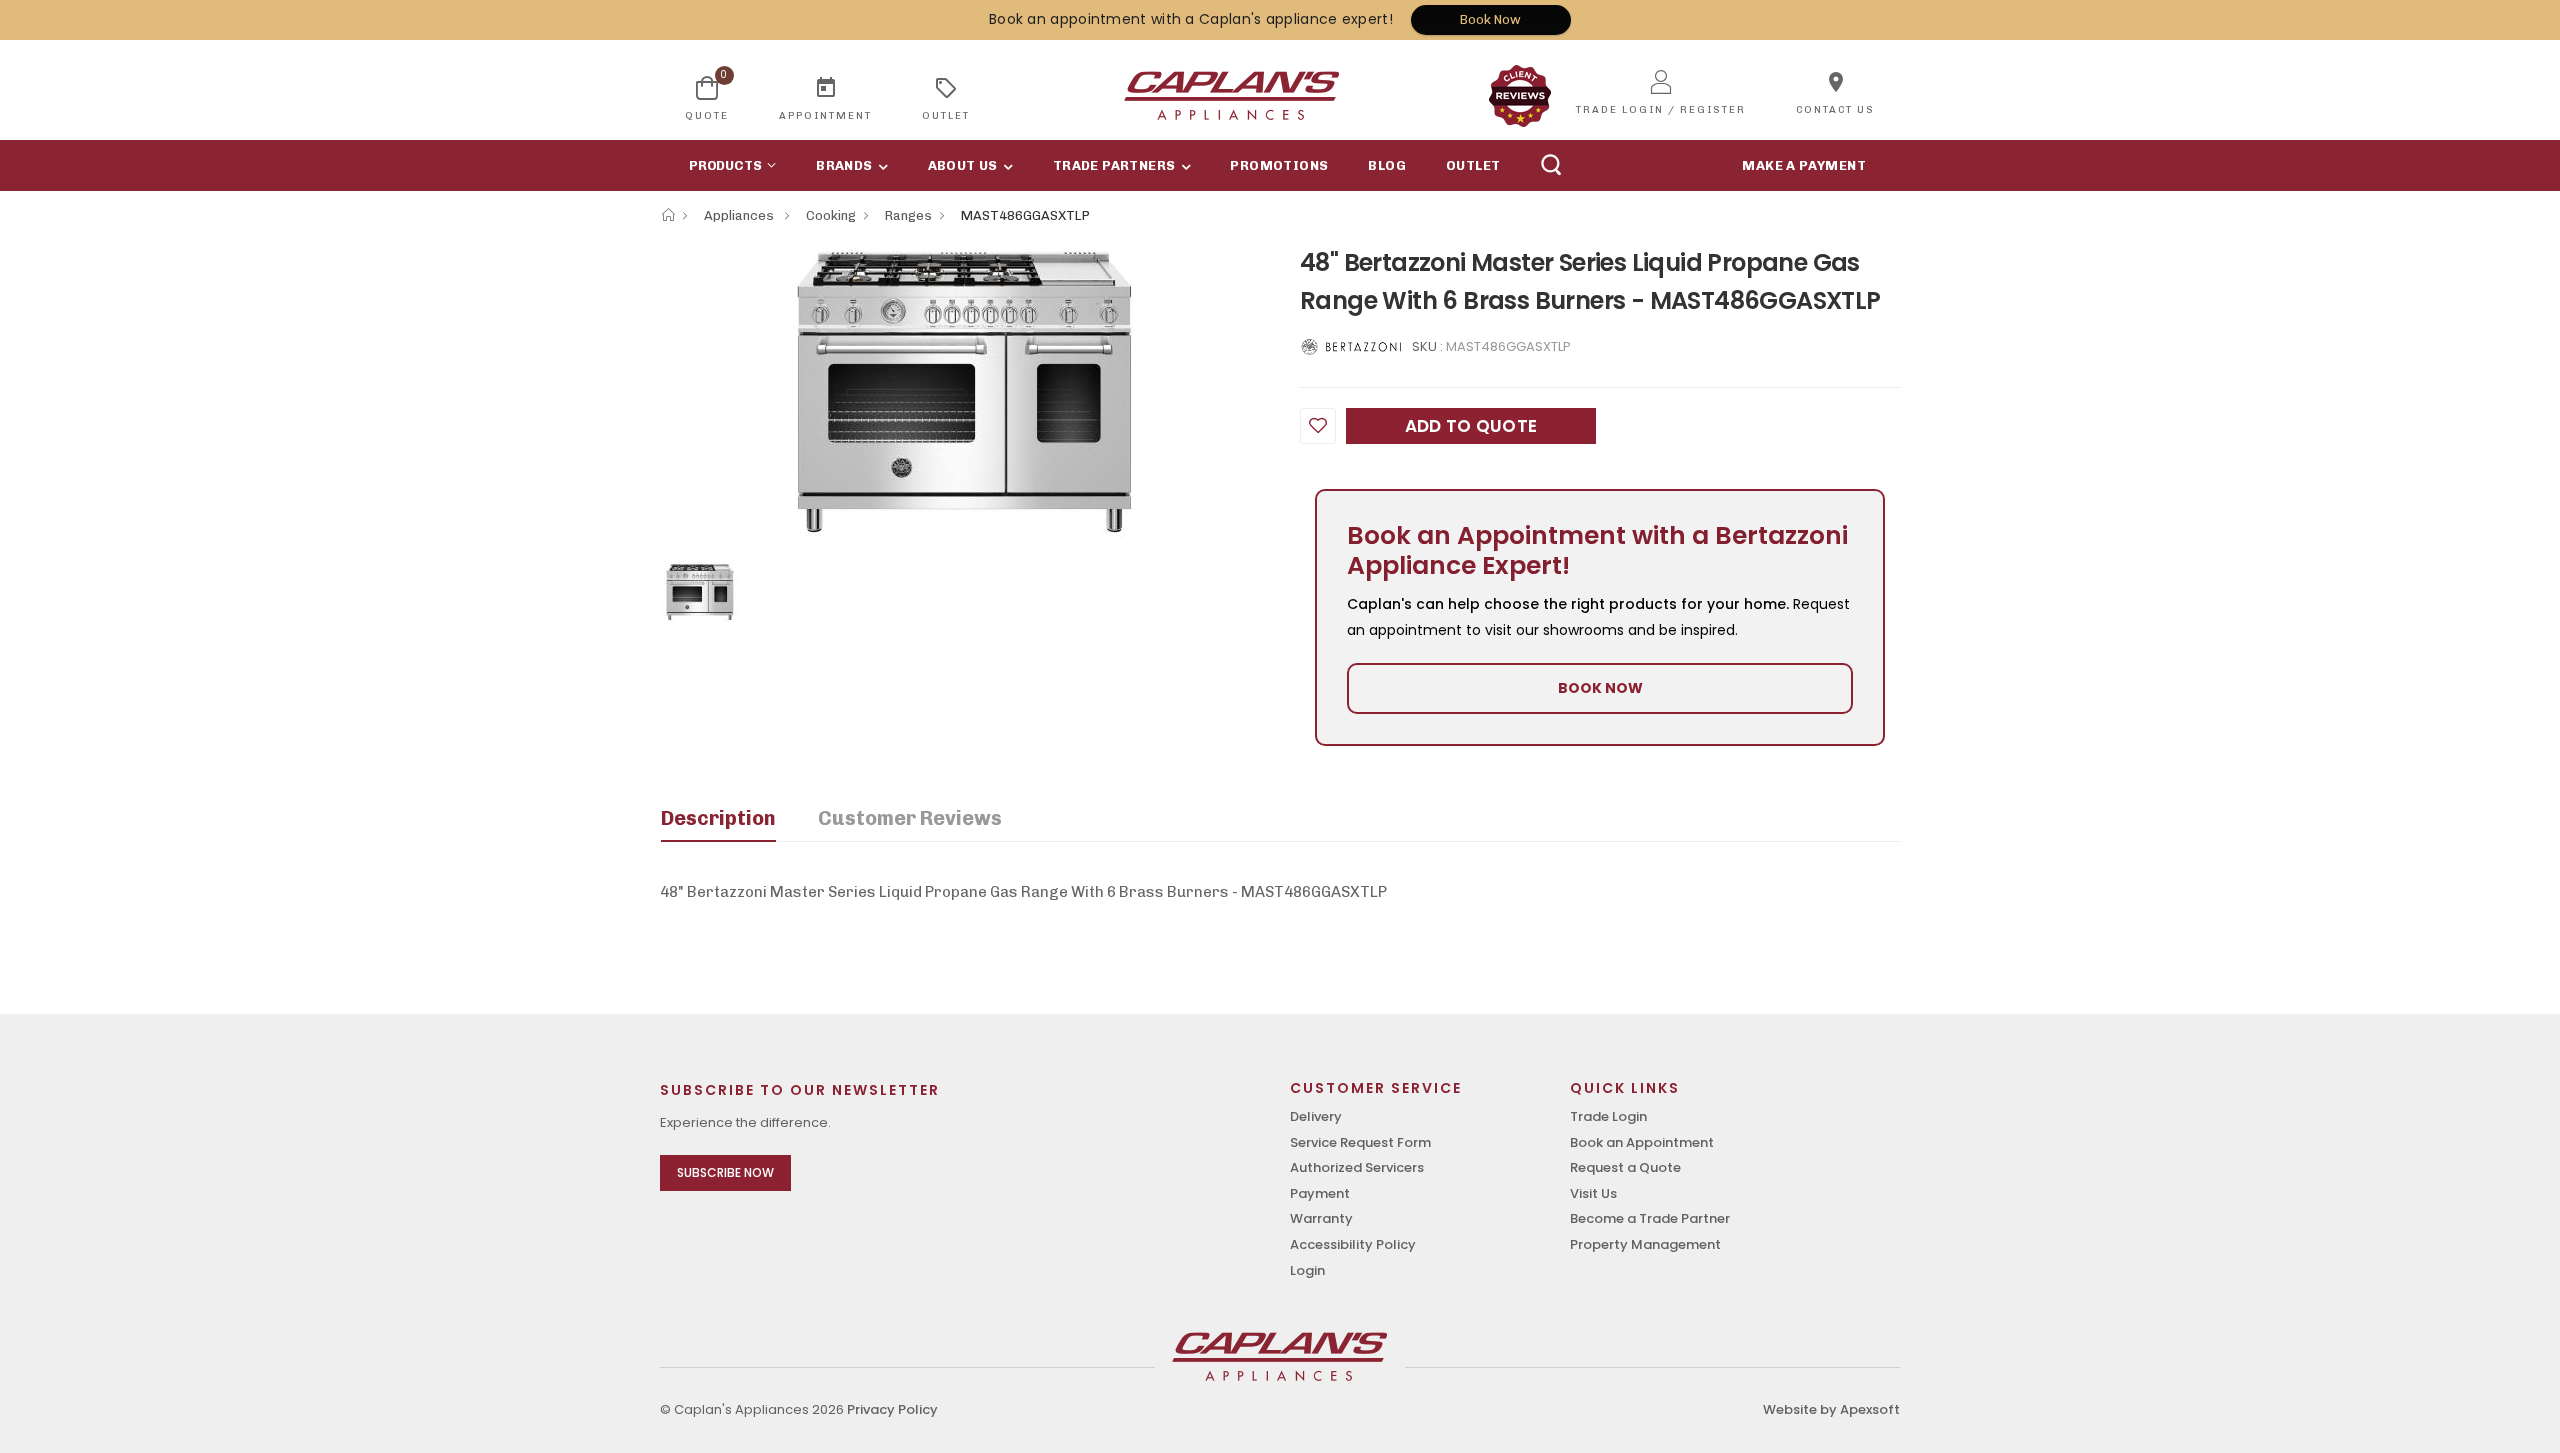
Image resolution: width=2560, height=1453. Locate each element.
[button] (728, 165)
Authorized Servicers (1357, 1167)
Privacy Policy (892, 1409)
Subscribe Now (725, 1172)
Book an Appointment (1642, 1142)
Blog (1387, 165)
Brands (844, 165)
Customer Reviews (910, 818)
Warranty (1321, 1218)
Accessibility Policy (1353, 1244)
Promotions (1279, 165)
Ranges (908, 215)
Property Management (1645, 1244)
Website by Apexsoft (1831, 1409)
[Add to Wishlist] (1318, 426)
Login (1307, 1270)
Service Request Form (1360, 1142)
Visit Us (1593, 1193)
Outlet (1473, 165)
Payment (1320, 1193)
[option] (965, 392)
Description (718, 818)
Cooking (831, 215)
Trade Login (1608, 1116)
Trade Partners (1114, 165)
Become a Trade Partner (1650, 1218)
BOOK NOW (1600, 688)
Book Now (1490, 19)
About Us (963, 165)
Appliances (740, 215)
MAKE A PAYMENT (1804, 165)
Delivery (1316, 1116)
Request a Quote (1625, 1167)
